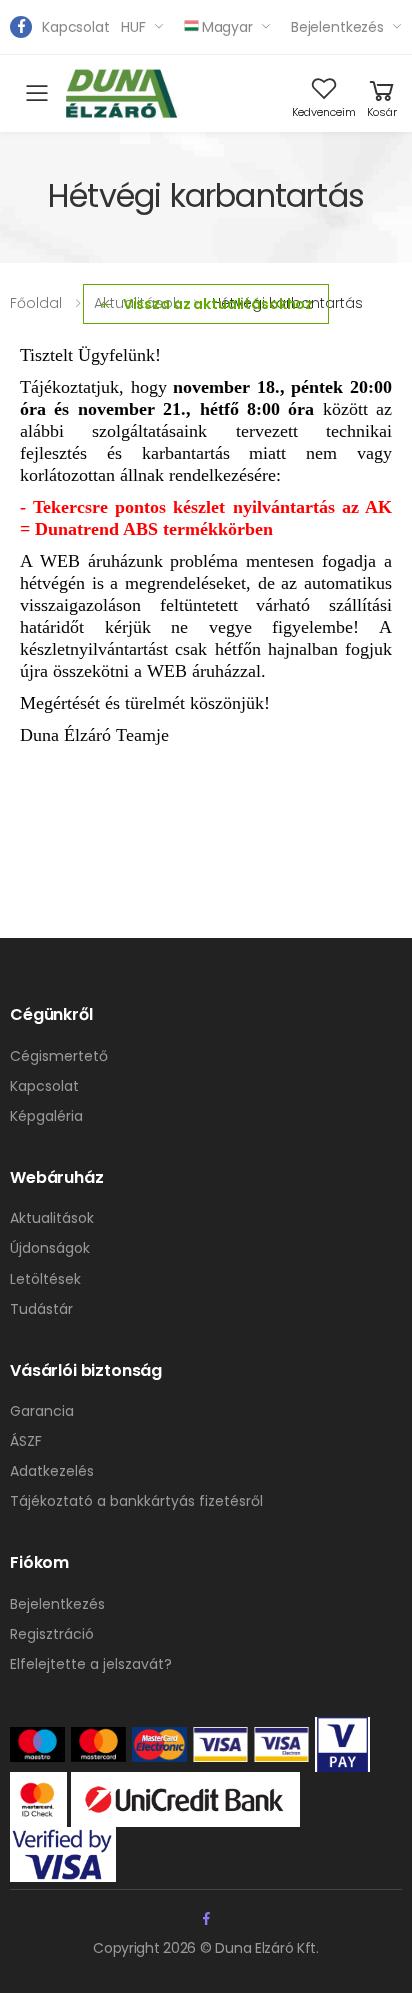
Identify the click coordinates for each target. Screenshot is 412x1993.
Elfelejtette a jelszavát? (91, 1664)
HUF (133, 27)
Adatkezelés (52, 1471)
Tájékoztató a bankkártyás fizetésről (136, 1501)
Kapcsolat (76, 27)
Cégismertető (59, 1056)
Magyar (227, 27)
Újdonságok (50, 1248)
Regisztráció (52, 1634)
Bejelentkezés (337, 27)
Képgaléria (46, 1116)
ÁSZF (26, 1441)
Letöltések (45, 1279)
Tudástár (41, 1309)
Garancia (42, 1411)
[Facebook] (21, 27)
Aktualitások (52, 1218)
